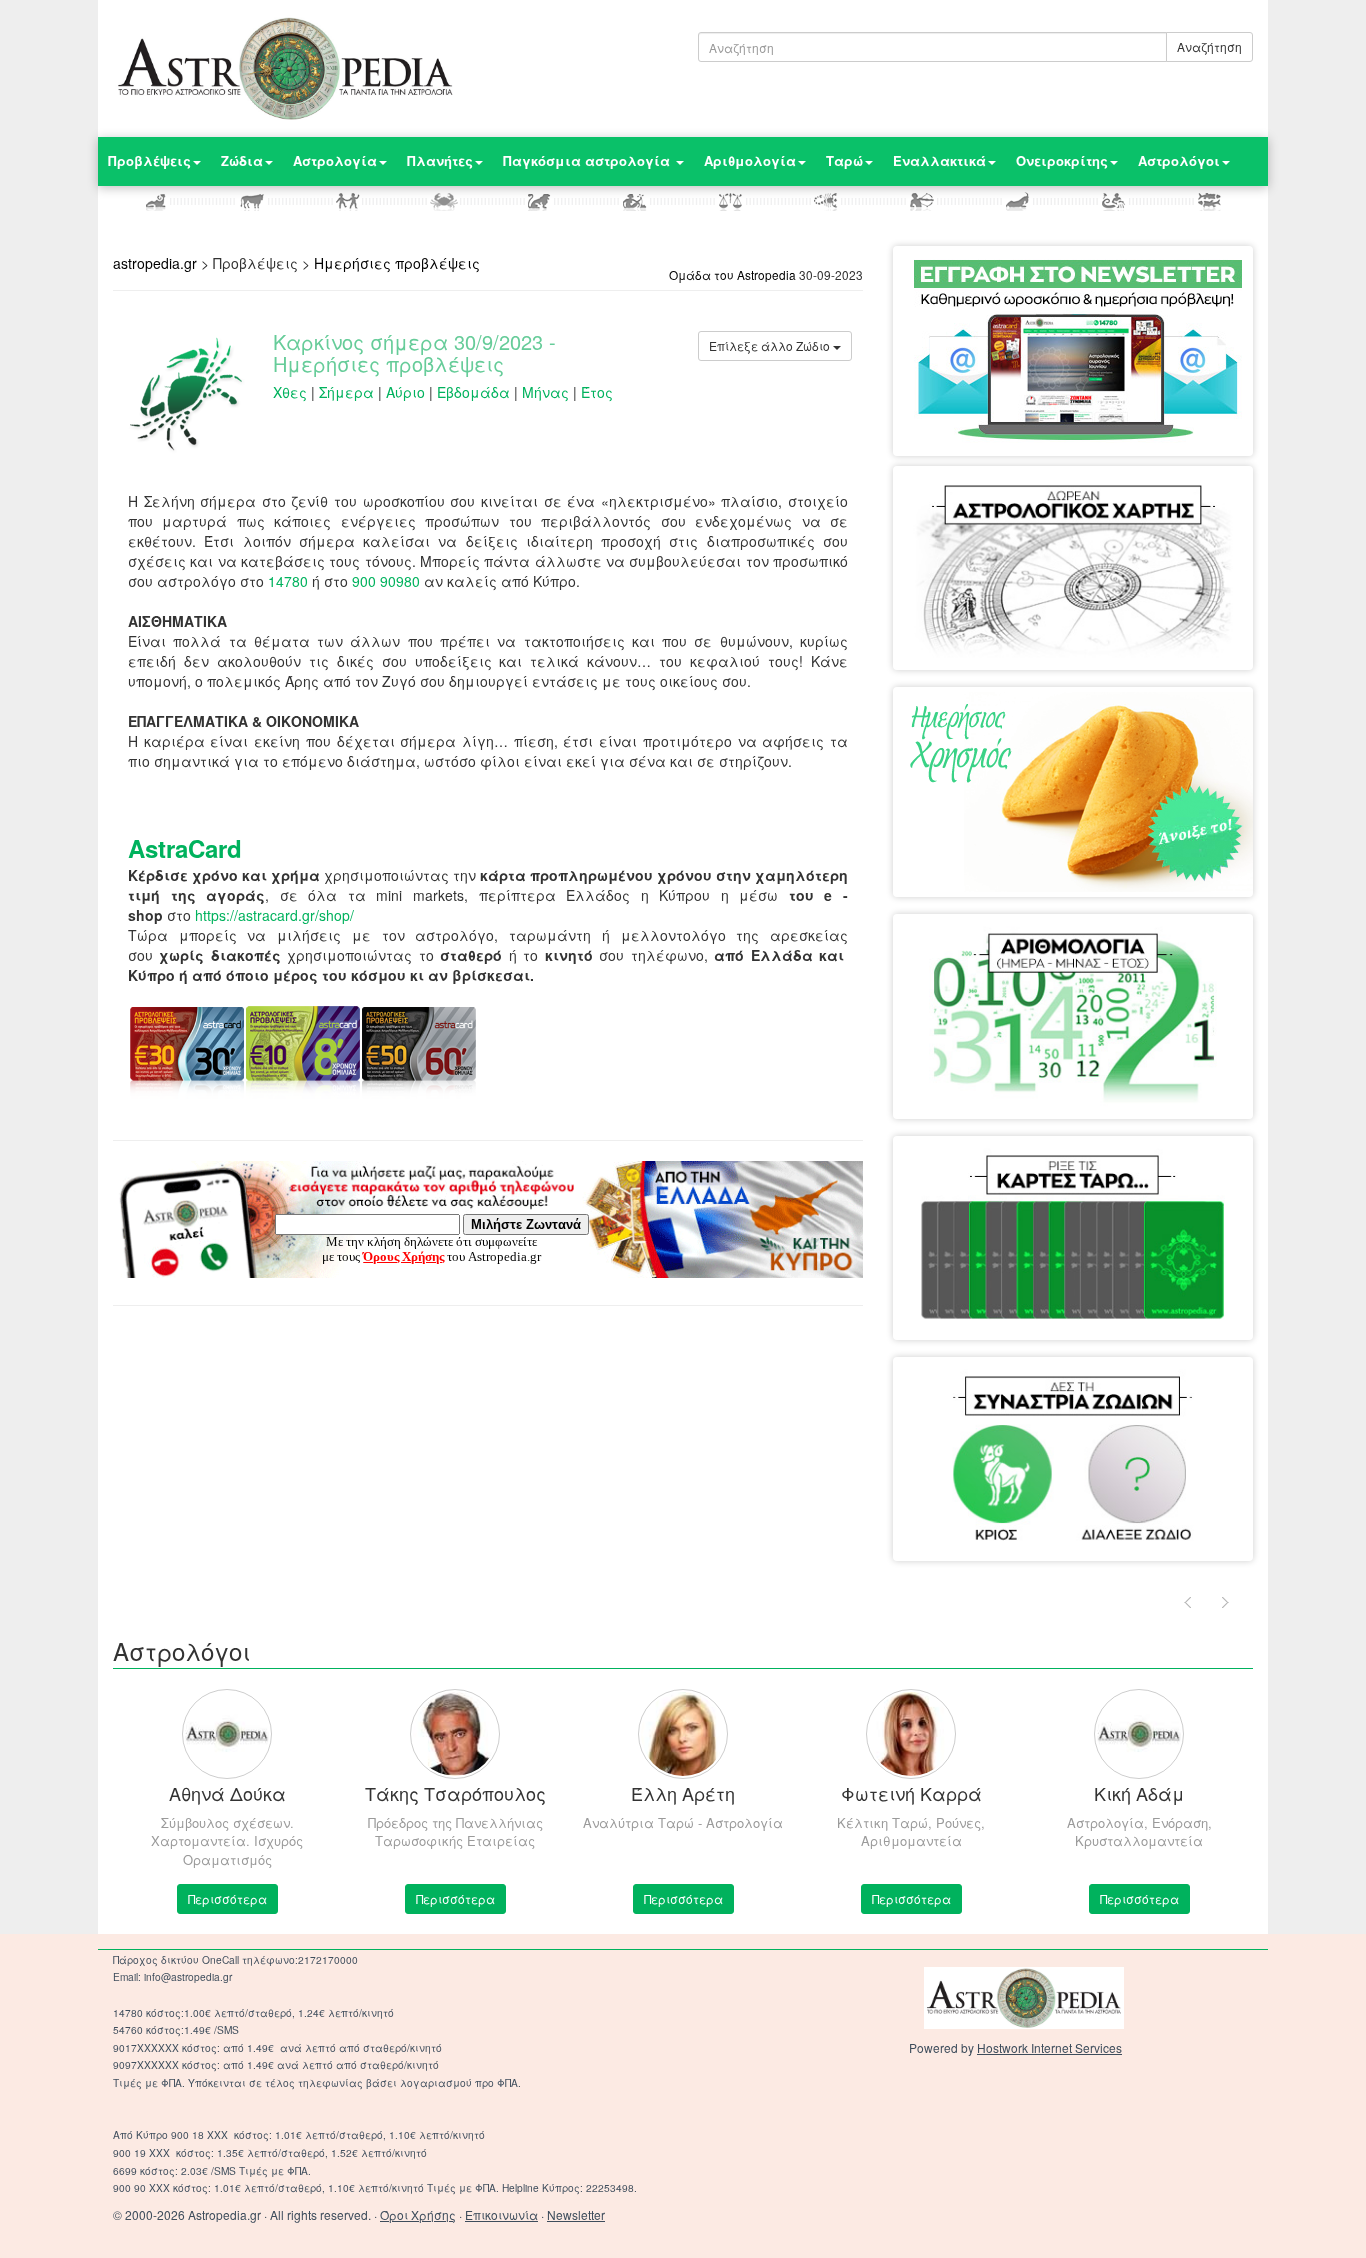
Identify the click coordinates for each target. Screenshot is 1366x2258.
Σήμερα (346, 392)
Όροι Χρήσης (418, 2214)
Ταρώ (844, 160)
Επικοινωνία (501, 2214)
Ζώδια (242, 160)
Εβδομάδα (473, 392)
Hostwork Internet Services (1049, 2047)
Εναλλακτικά (939, 160)
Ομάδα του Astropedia (732, 274)
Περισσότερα (227, 1898)
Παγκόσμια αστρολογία (588, 160)
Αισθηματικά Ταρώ (993, 1175)
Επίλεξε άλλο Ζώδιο (771, 345)
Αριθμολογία (750, 160)
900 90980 (386, 581)
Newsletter (576, 2214)
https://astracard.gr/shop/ (274, 915)
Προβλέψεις (149, 160)
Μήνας (545, 392)
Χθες (290, 392)
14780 (288, 581)
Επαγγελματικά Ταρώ (1142, 1175)
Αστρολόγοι (1179, 160)
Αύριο (405, 392)
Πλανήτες (440, 160)
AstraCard (185, 848)
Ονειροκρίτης (1062, 160)
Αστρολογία (335, 160)
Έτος (597, 392)
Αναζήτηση (1209, 46)
